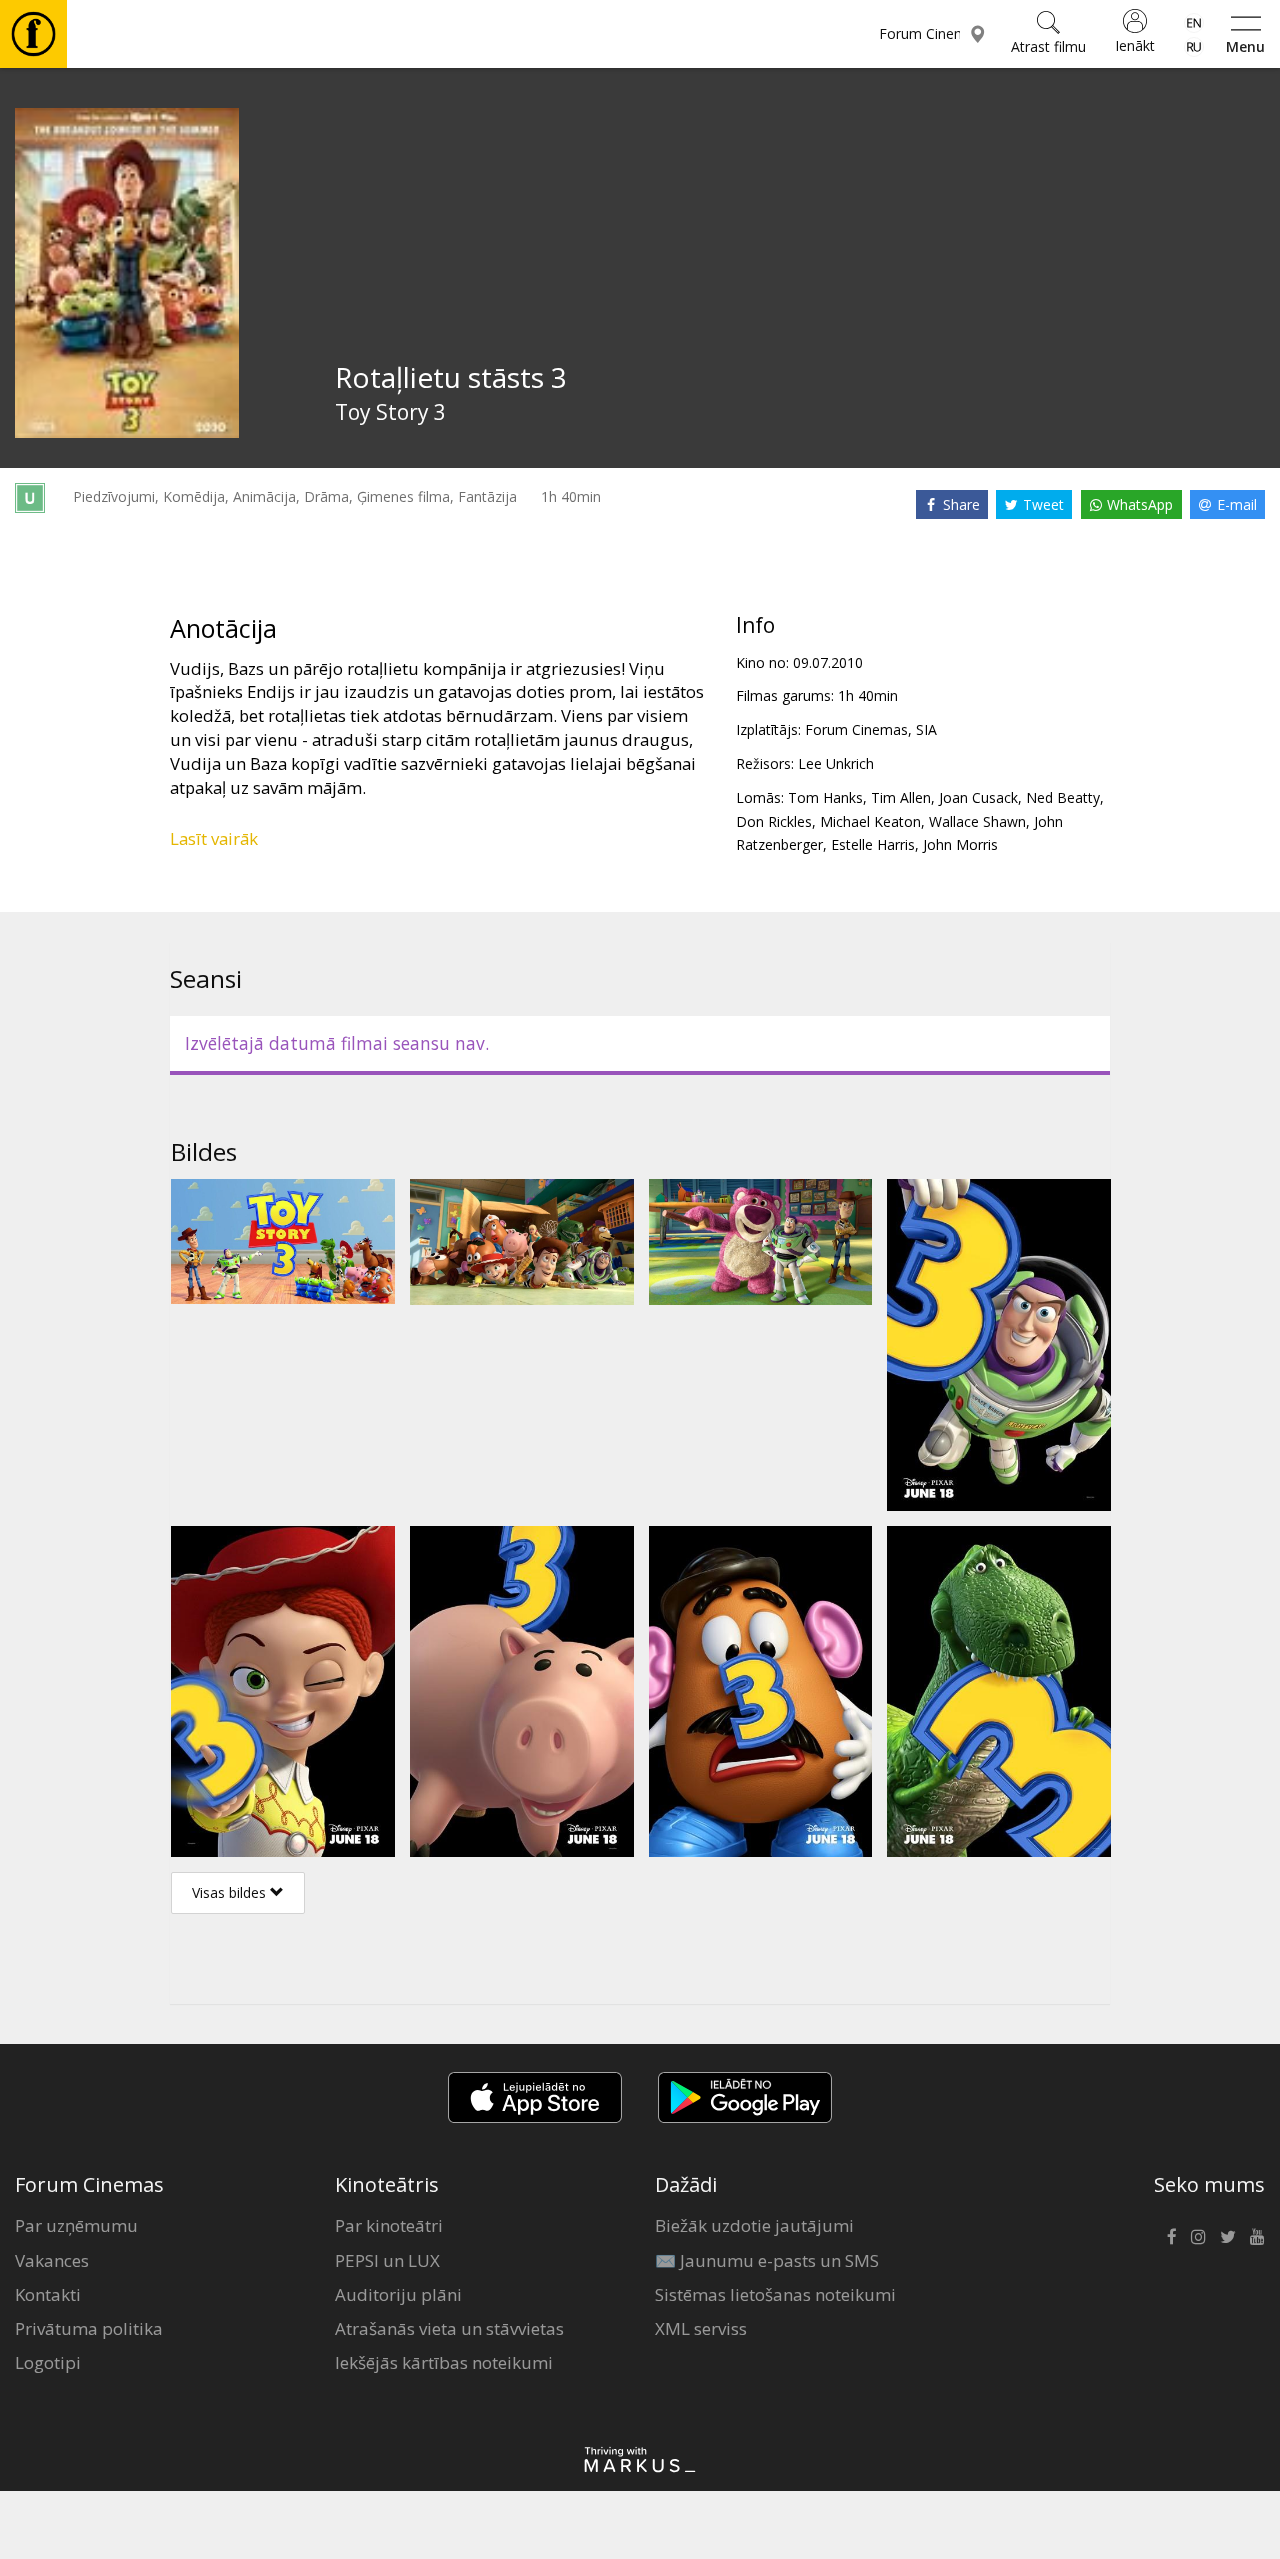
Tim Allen (901, 797)
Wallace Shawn (977, 821)
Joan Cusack (978, 797)
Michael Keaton (870, 821)
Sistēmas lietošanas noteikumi (775, 2294)
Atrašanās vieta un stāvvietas (449, 2328)
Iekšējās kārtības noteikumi (444, 2362)
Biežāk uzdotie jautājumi (754, 2225)
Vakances (52, 2260)
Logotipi (48, 2362)
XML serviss (701, 2328)
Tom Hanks (825, 797)
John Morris (960, 844)
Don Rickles (774, 821)
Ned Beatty (1063, 797)
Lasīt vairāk (214, 838)
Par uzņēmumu (76, 2225)
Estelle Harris (873, 844)
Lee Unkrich (836, 763)
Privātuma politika (89, 2328)
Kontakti (48, 2294)
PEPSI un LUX (387, 2260)
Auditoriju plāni (398, 2294)
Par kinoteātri (389, 2225)
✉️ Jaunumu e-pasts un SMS (767, 2260)
